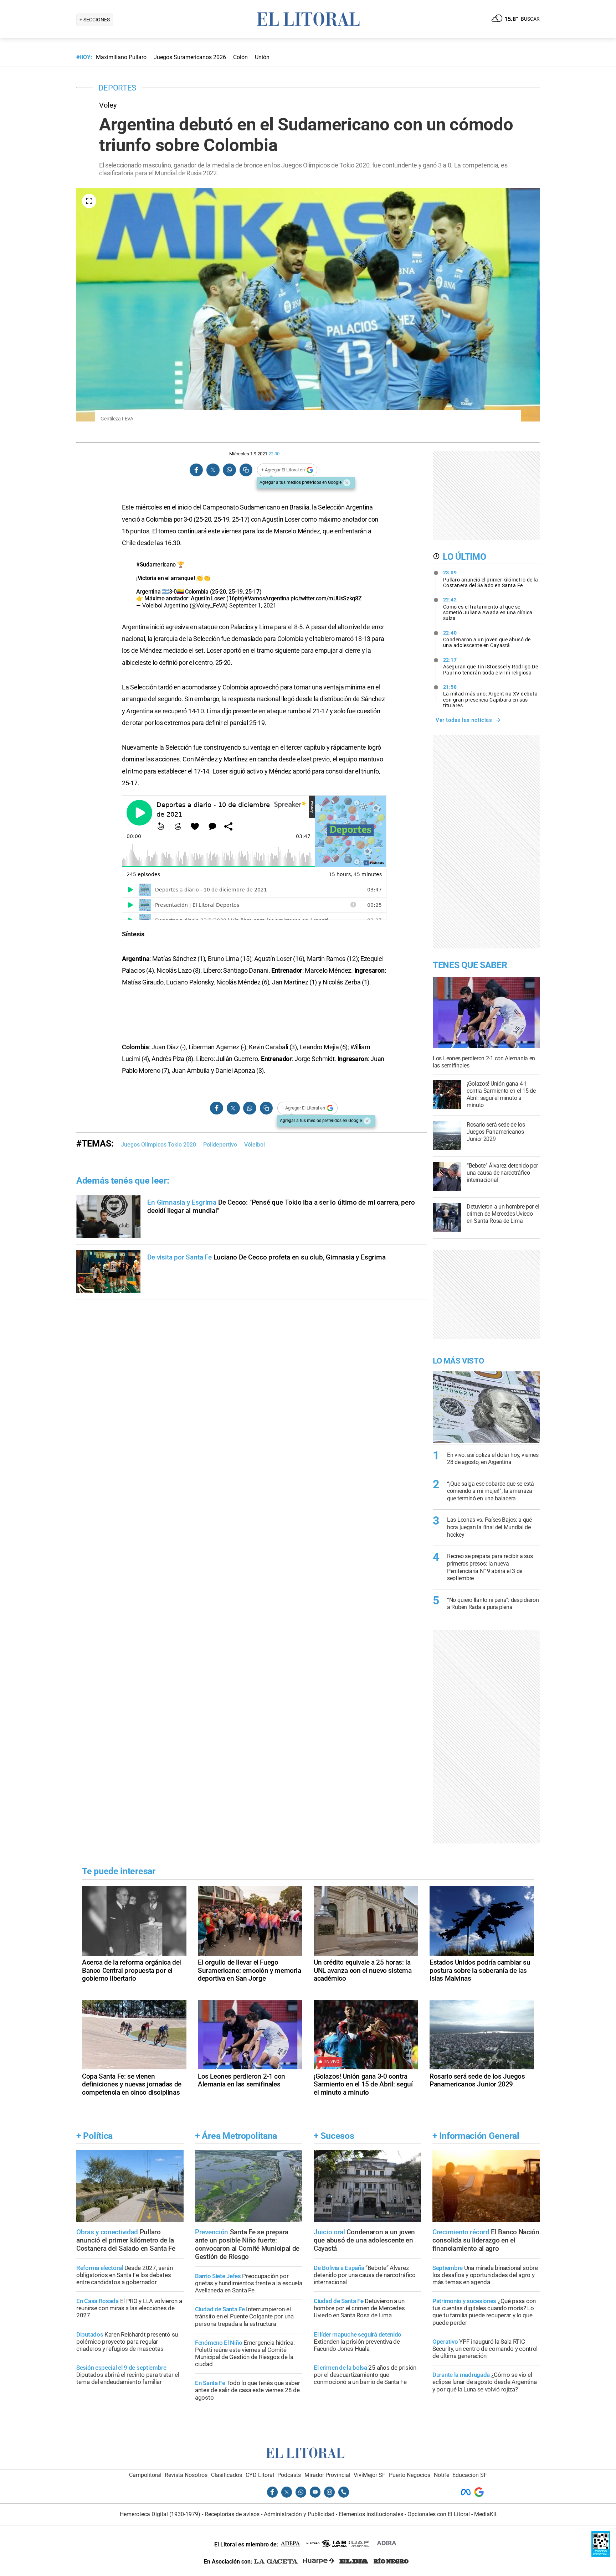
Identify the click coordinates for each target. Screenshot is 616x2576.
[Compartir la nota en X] (213, 470)
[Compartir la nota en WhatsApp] (229, 470)
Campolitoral (145, 2475)
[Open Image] (89, 201)
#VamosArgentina (267, 598)
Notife (442, 2475)
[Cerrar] (347, 483)
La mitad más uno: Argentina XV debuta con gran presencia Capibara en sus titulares (491, 696)
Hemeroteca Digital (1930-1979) (160, 2514)
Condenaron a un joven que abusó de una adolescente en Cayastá (487, 639)
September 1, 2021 (253, 606)
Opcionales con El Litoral (439, 2514)
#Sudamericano (156, 565)
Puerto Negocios (410, 2475)
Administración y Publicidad (299, 2514)
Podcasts (289, 2475)
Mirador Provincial (327, 2475)
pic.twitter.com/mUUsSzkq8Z (326, 598)
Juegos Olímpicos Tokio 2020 (158, 1145)
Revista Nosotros (186, 2475)
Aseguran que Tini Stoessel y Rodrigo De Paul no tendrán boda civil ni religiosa (491, 666)
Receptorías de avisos (232, 2514)
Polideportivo (220, 1145)
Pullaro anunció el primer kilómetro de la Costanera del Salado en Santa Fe (491, 579)
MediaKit (485, 2514)
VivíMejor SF (369, 2475)
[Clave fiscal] (601, 2555)
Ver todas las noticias (464, 720)
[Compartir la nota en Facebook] (196, 470)
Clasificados (227, 2475)
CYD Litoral (260, 2475)
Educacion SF (470, 2475)
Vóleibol (255, 1145)
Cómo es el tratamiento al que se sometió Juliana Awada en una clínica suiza (488, 609)
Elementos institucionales (371, 2514)
